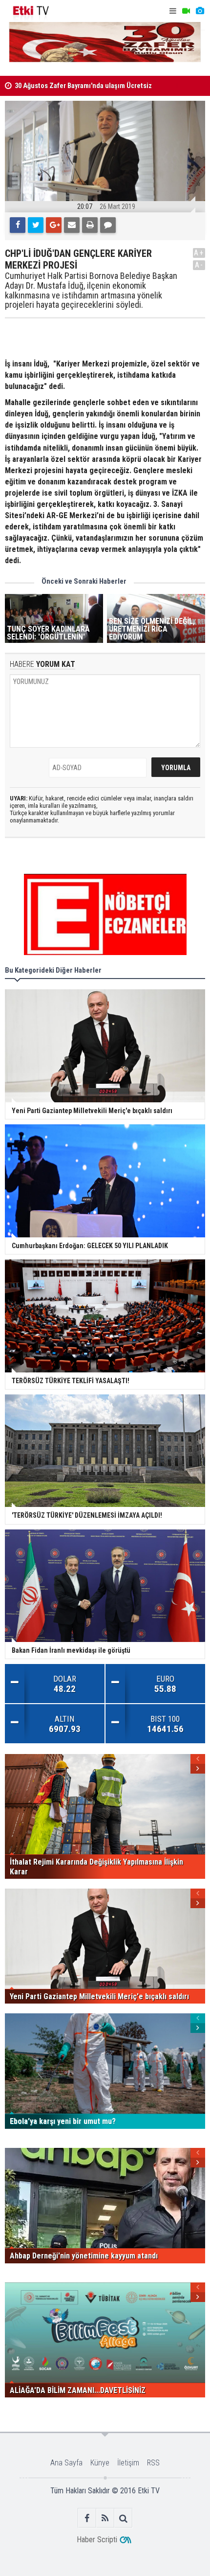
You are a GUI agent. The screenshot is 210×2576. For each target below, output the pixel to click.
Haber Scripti (97, 2540)
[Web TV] (186, 11)
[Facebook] (18, 225)
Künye (100, 2463)
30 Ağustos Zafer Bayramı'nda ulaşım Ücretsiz (83, 86)
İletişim (128, 2463)
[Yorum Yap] (108, 225)
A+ (199, 253)
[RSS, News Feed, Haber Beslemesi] (105, 2518)
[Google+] (54, 225)
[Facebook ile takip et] (87, 2518)
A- (199, 265)
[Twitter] (36, 225)
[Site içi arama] (123, 2518)
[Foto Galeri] (200, 11)
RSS (153, 2463)
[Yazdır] (90, 225)
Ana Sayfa (66, 2463)
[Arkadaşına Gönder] (72, 225)
